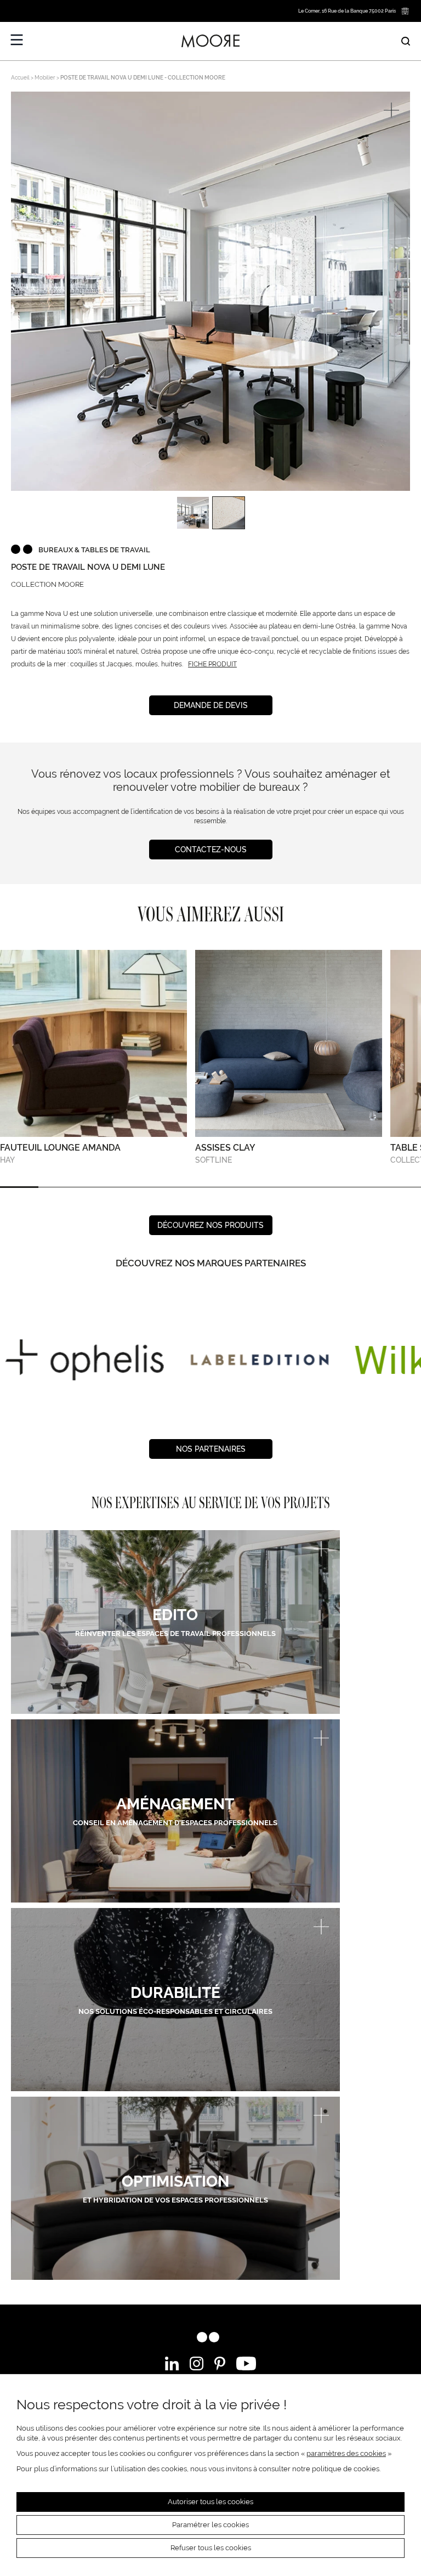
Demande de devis (211, 705)
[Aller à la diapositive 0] (19, 1187)
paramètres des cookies (346, 2453)
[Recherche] (406, 41)
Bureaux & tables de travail (94, 550)
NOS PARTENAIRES (211, 1449)
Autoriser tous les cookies (210, 2502)
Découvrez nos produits (210, 1225)
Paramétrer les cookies (210, 2525)
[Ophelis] (79, 1360)
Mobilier (45, 78)
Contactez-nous (211, 850)
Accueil (20, 78)
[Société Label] (254, 1360)
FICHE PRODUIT (212, 664)
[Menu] (17, 40)
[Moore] (210, 41)
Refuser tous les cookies (211, 2548)
